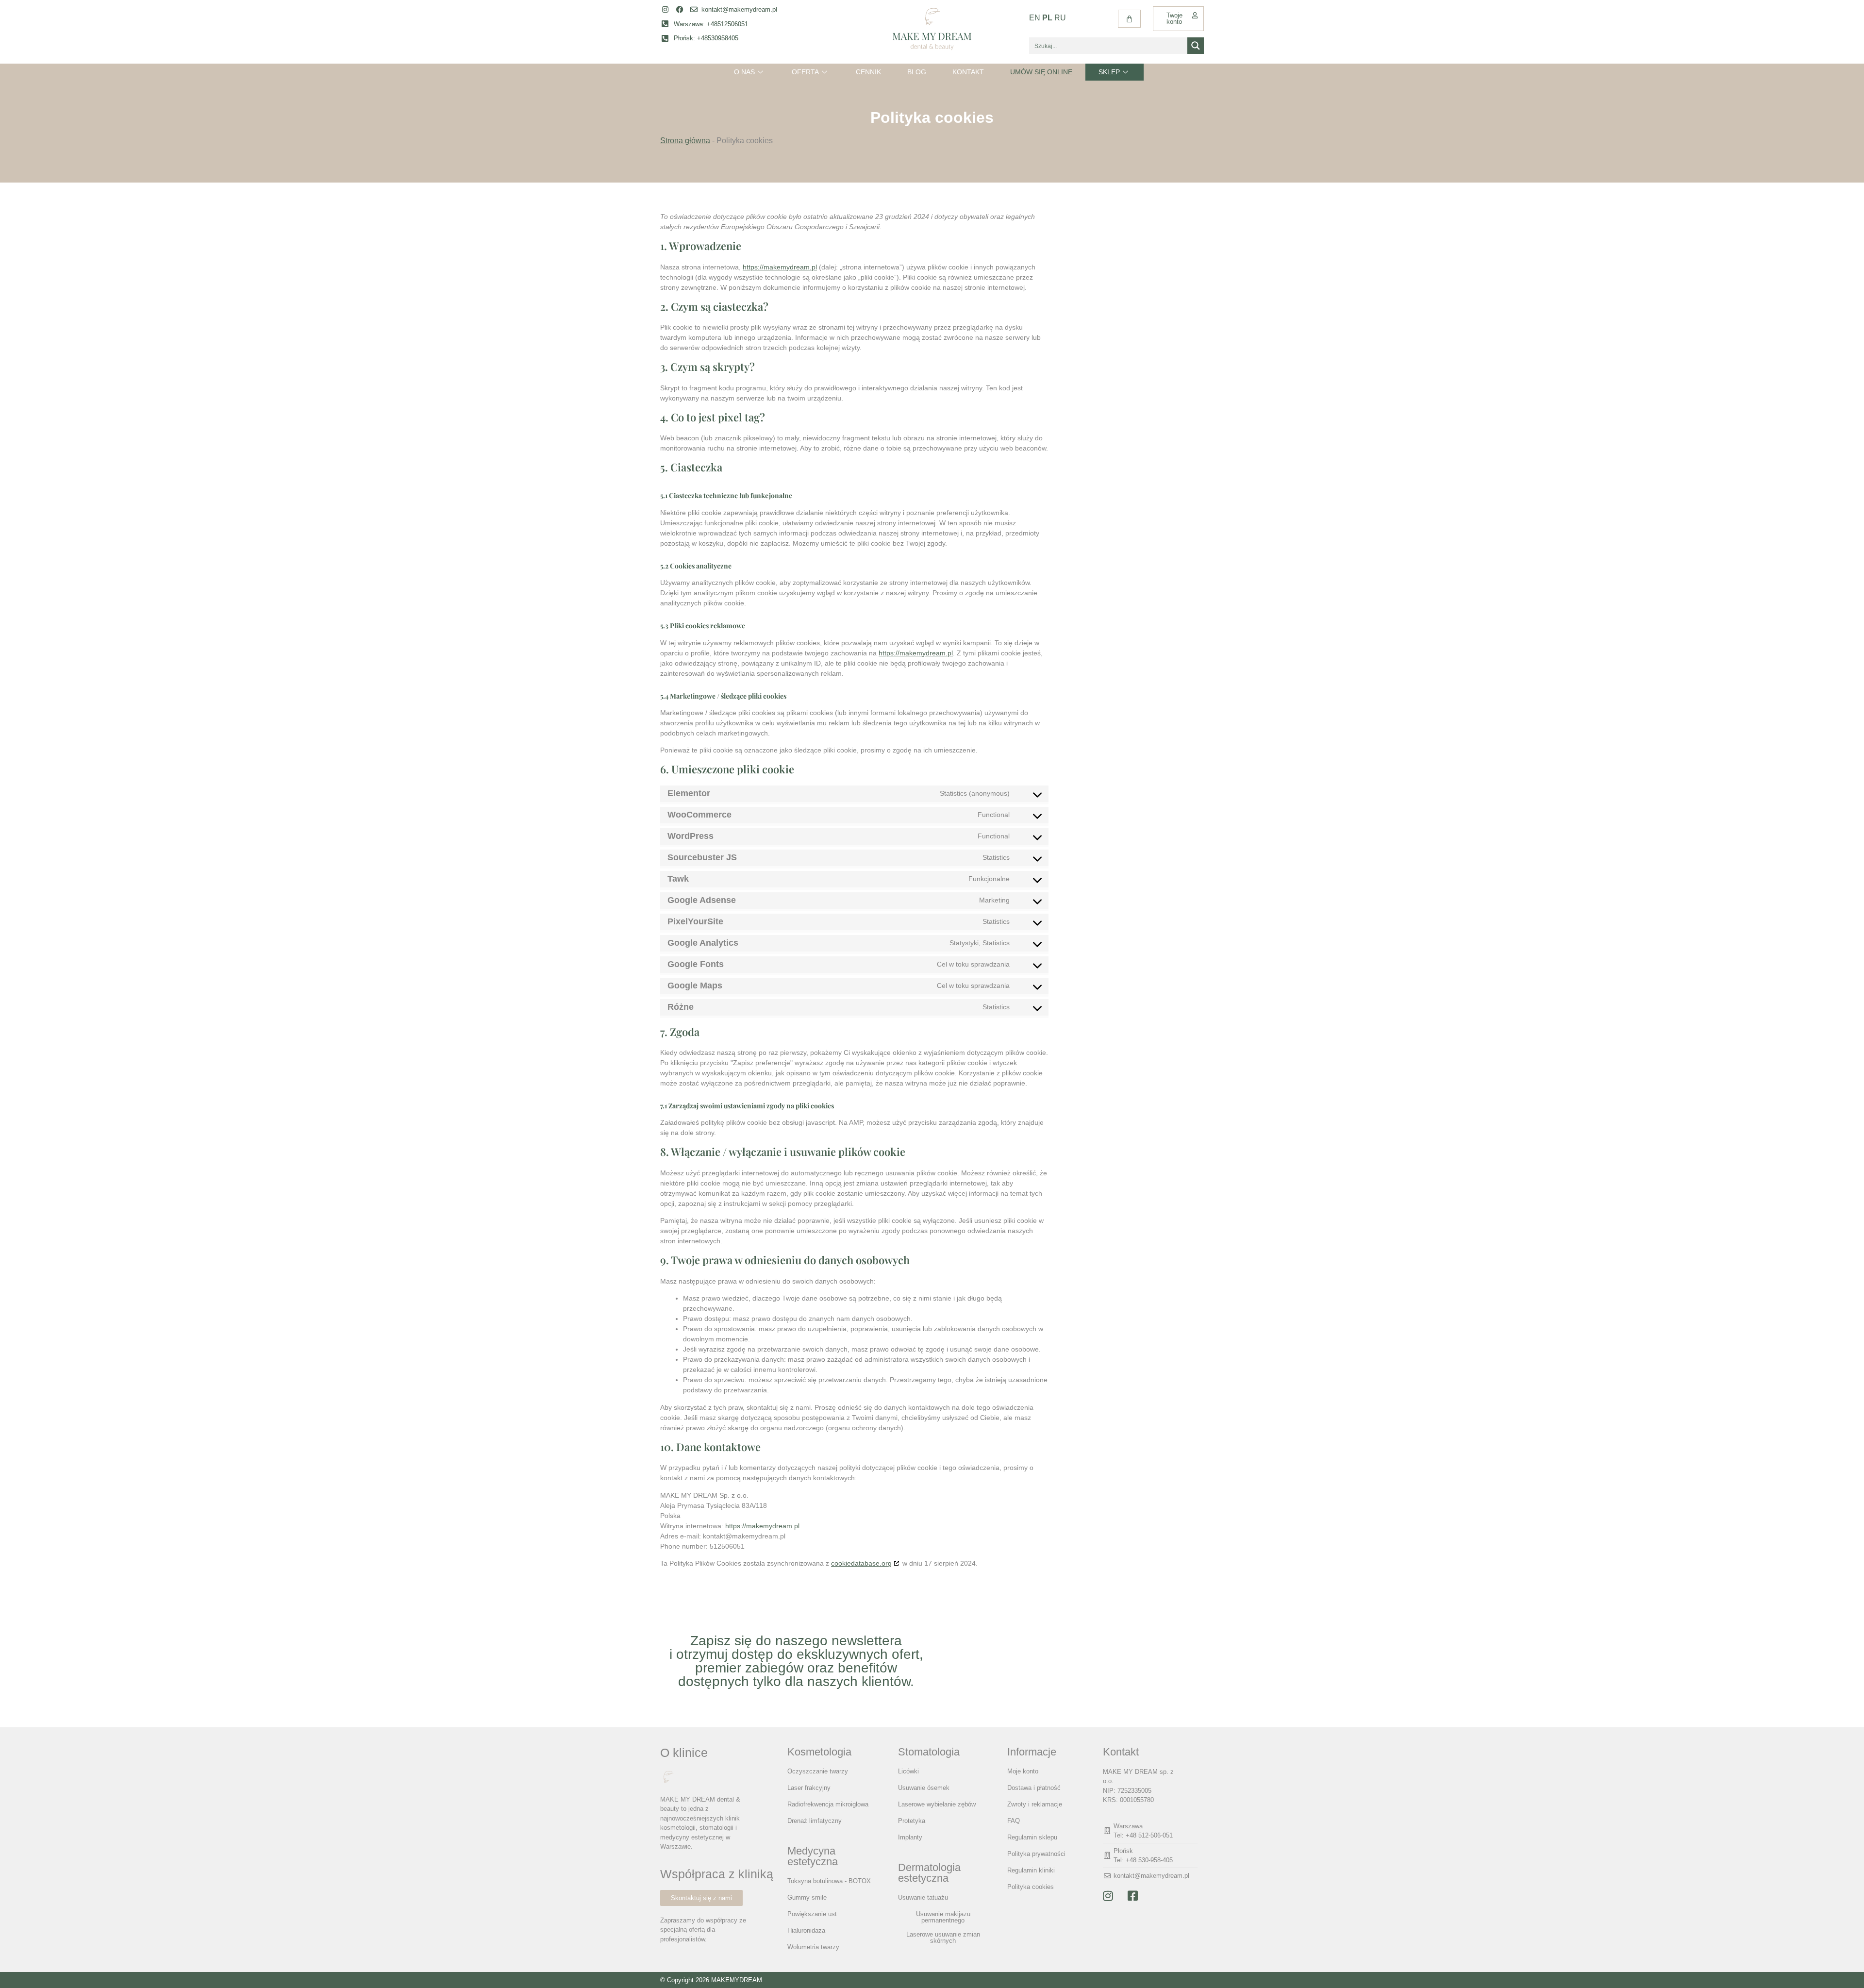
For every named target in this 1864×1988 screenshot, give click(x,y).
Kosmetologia (819, 1752)
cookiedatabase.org (861, 1563)
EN (1035, 18)
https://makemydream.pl (780, 267)
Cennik (868, 72)
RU (1060, 18)
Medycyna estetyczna (813, 1856)
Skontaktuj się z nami (701, 1898)
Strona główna (685, 141)
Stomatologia (929, 1752)
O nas (744, 72)
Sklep (1109, 72)
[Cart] (1129, 19)
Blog (917, 72)
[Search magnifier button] (1196, 46)
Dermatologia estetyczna (929, 1873)
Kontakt (968, 72)
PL (1047, 18)
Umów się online (1041, 72)
